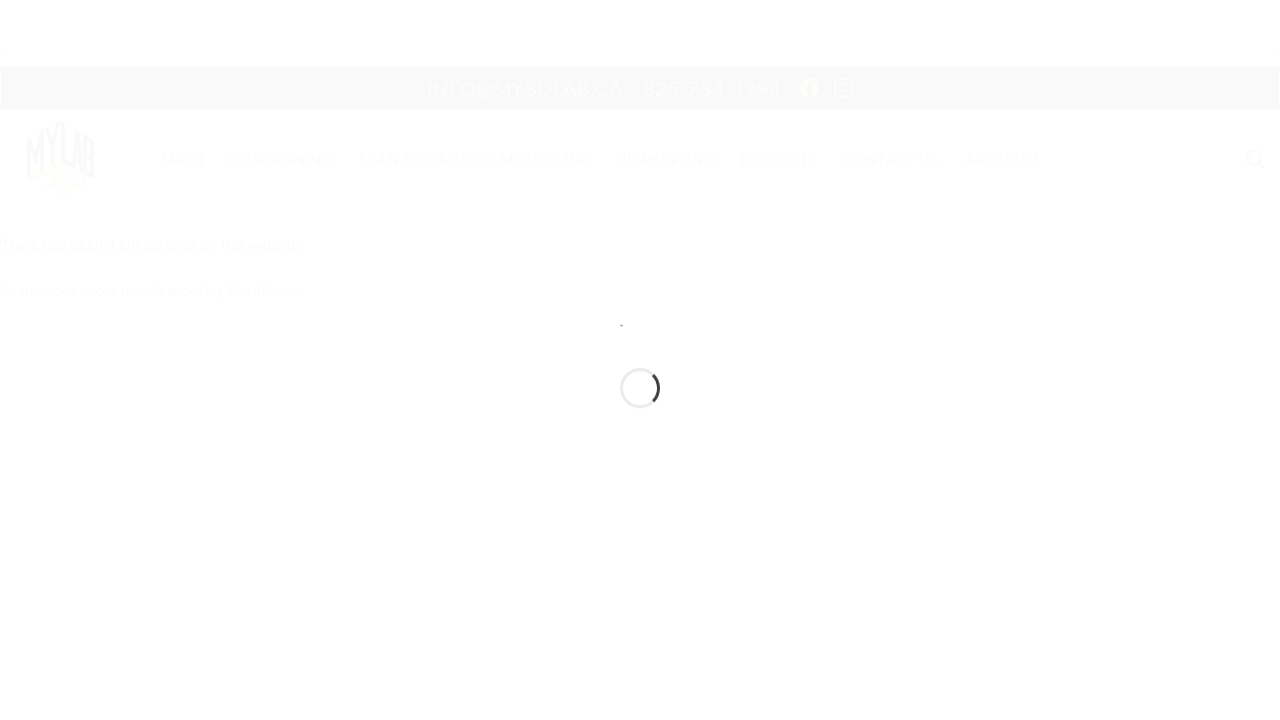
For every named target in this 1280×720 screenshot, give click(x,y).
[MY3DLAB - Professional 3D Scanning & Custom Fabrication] (621, 324)
